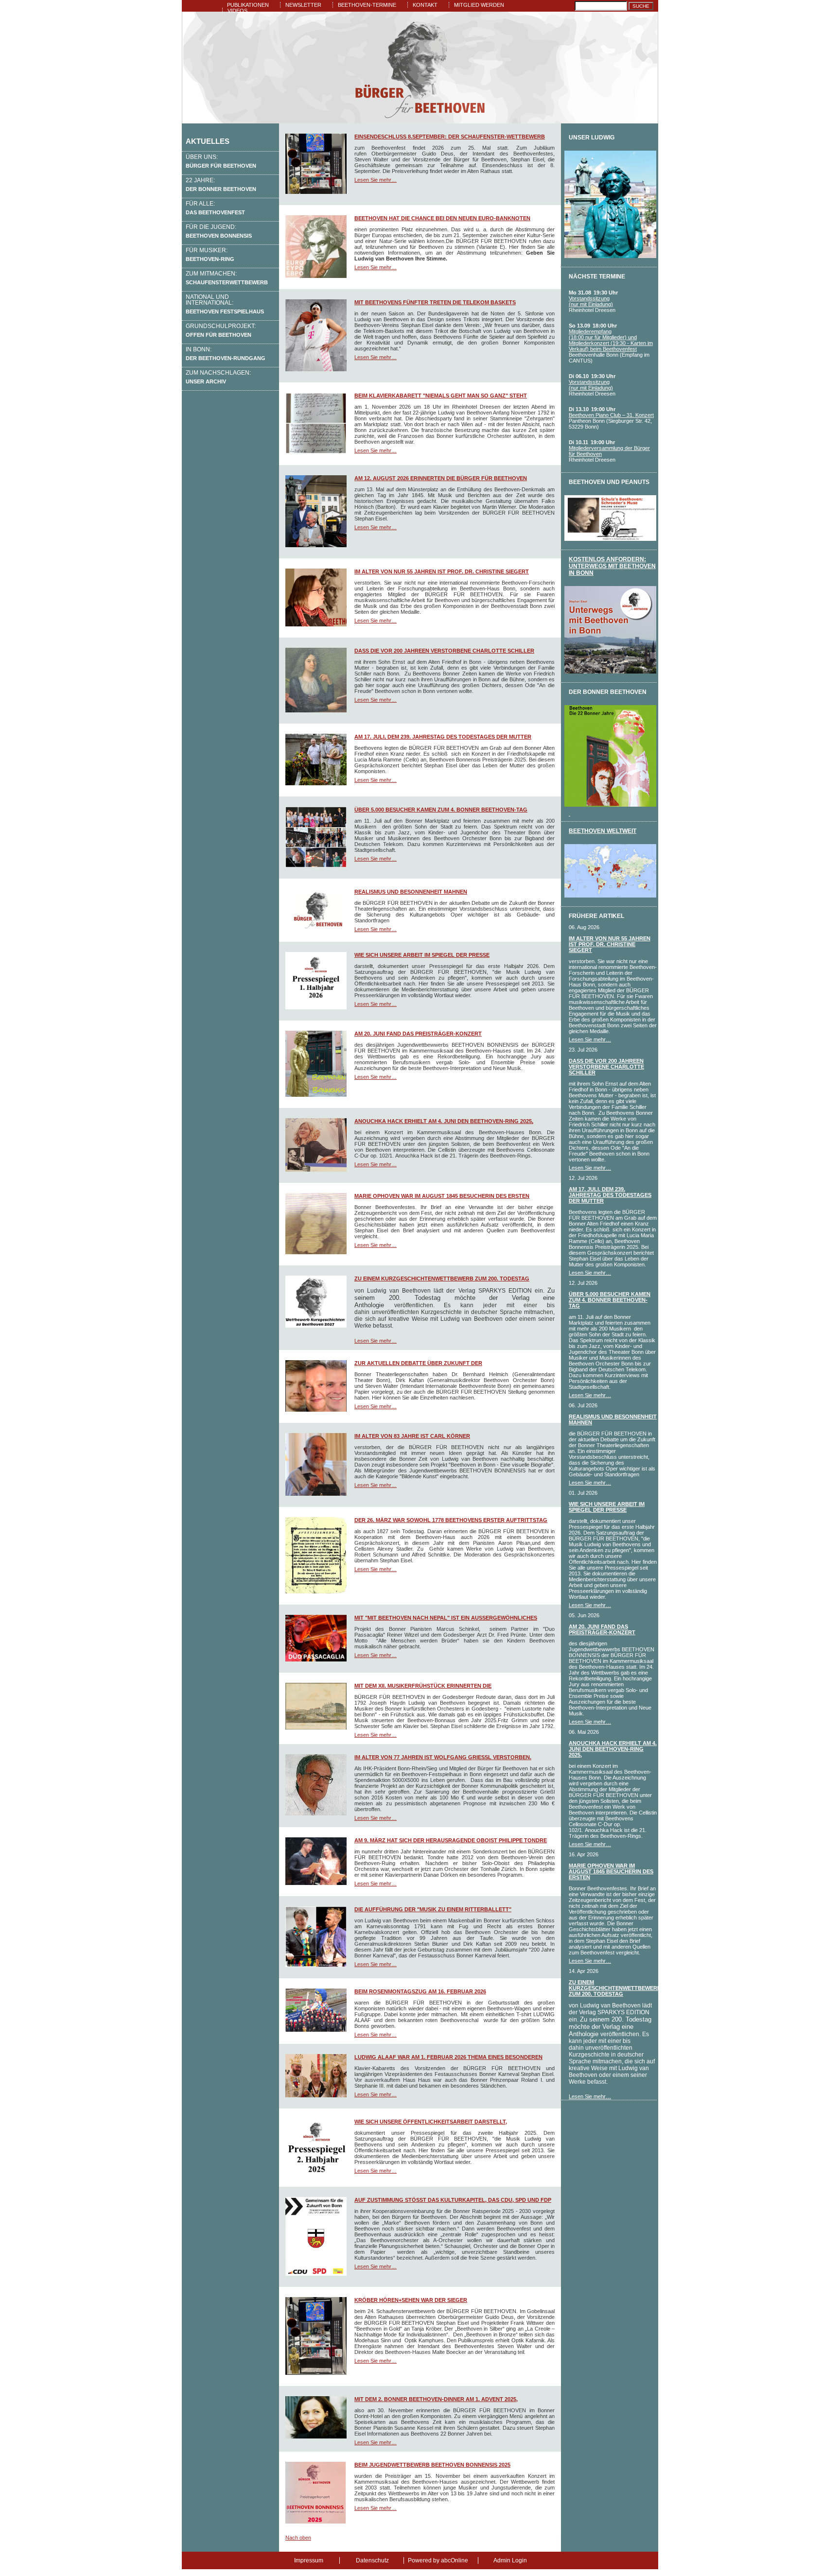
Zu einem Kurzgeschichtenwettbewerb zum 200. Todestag (442, 1279)
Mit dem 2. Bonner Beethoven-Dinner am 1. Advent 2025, (436, 2399)
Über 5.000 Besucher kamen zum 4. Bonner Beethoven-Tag (441, 810)
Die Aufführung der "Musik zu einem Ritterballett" (433, 1909)
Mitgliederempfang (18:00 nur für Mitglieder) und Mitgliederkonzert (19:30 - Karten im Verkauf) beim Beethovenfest (611, 340)
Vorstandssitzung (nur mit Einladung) (591, 301)
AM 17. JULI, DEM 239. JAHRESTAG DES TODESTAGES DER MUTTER (443, 737)
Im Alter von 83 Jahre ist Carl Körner (412, 1436)
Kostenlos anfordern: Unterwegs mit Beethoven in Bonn (612, 566)
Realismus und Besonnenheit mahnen (411, 892)
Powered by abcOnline (438, 2560)
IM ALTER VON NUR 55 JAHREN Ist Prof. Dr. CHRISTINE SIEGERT (442, 571)
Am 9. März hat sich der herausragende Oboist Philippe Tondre (451, 1840)
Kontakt (425, 5)
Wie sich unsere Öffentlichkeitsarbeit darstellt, (431, 2122)
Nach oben (298, 2538)
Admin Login (510, 2560)
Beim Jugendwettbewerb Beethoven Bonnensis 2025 (432, 2465)
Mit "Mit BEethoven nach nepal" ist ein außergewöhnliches (446, 1618)
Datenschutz (372, 2560)
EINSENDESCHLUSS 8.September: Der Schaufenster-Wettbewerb (450, 137)
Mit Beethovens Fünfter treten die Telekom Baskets (435, 302)
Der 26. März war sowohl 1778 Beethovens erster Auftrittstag (451, 1520)
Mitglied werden (479, 5)
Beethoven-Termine (367, 5)
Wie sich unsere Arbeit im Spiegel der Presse (422, 955)
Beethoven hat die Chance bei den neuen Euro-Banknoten (442, 218)
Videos (237, 11)
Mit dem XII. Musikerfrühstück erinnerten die (423, 1686)
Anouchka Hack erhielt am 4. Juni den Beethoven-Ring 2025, (444, 1121)
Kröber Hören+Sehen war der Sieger (411, 2300)
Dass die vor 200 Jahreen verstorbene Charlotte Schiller (444, 651)
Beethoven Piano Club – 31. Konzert (611, 415)
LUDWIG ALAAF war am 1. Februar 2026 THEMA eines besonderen (448, 2057)
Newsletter (303, 5)
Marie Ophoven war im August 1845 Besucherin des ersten (442, 1196)
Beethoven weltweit (603, 831)
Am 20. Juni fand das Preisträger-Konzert (418, 1034)
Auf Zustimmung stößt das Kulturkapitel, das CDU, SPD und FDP (453, 2200)
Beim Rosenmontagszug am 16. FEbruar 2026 (420, 1991)
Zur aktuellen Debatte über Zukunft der (418, 1363)
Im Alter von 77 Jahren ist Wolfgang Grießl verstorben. (443, 1757)
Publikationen (248, 5)
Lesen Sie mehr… (376, 180)
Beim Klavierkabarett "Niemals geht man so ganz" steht (441, 396)
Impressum (309, 2560)
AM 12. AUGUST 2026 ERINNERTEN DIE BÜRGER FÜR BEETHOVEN (441, 478)
